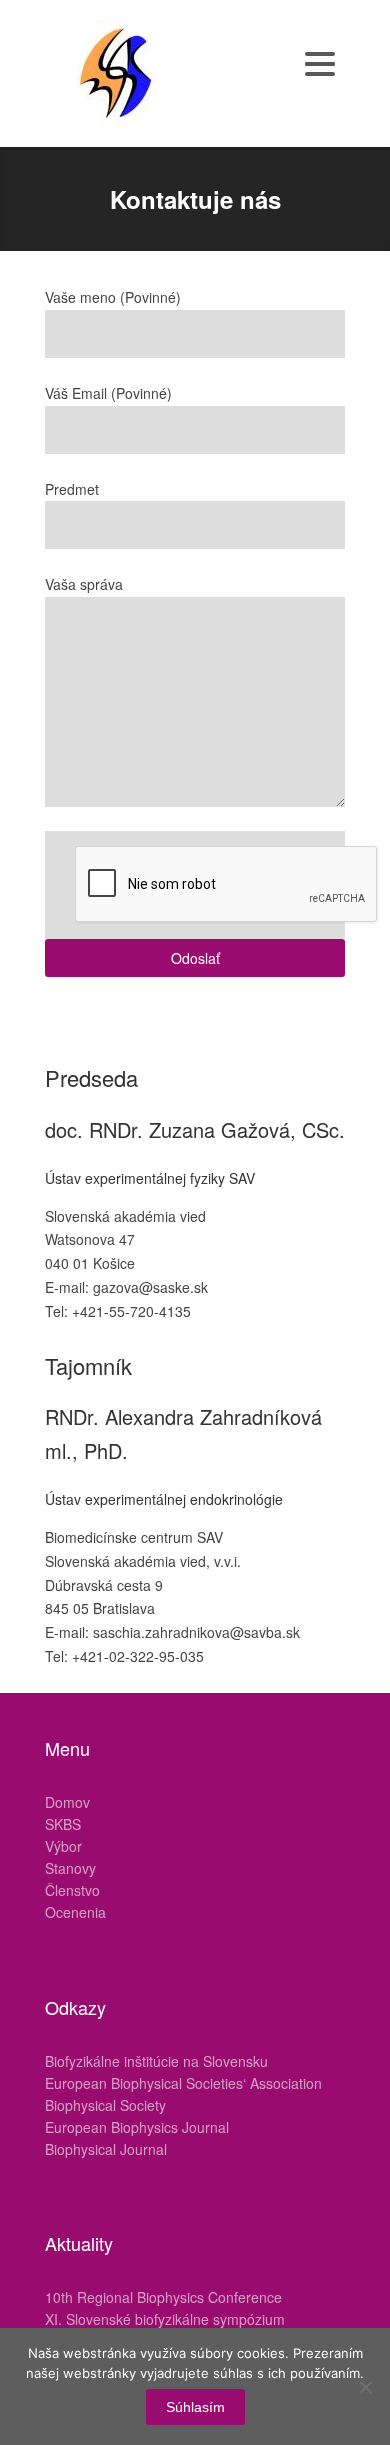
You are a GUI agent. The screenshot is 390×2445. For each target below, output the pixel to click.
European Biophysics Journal (137, 2127)
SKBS (63, 1824)
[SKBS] (115, 71)
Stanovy (70, 1868)
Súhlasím (195, 2407)
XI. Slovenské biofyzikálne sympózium (165, 2319)
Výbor (63, 1846)
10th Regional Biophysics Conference (163, 2297)
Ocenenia (75, 1912)
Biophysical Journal (106, 2149)
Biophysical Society (105, 2105)
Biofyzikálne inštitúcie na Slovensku (156, 2061)
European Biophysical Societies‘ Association (183, 2083)
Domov (67, 1802)
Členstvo (72, 1890)
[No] (365, 2387)
